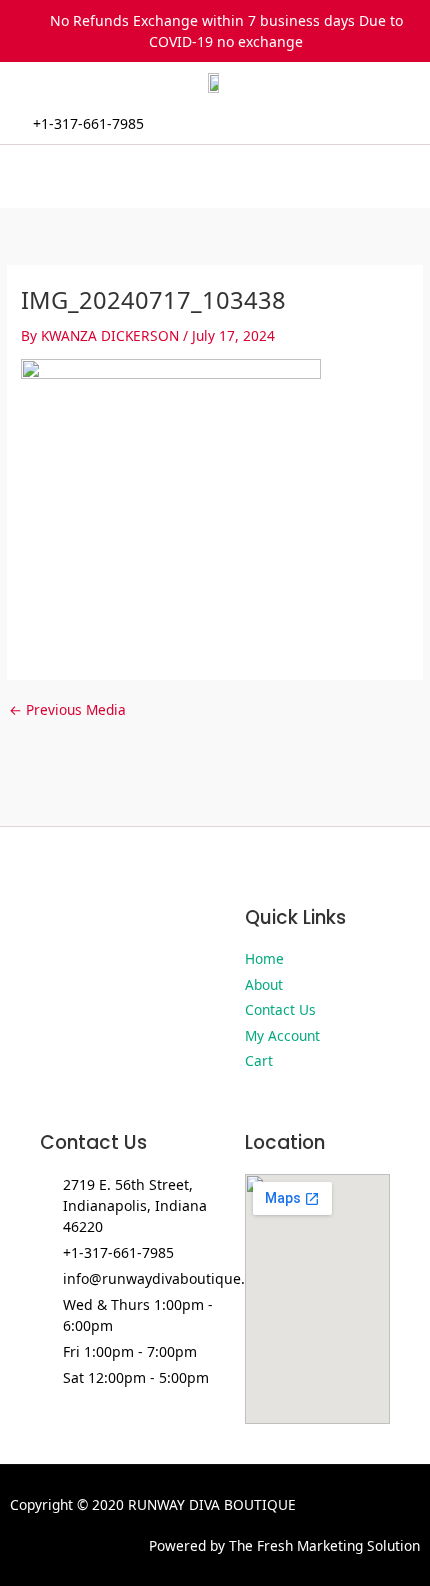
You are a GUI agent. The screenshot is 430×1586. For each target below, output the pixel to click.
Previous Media (67, 710)
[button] (215, 176)
